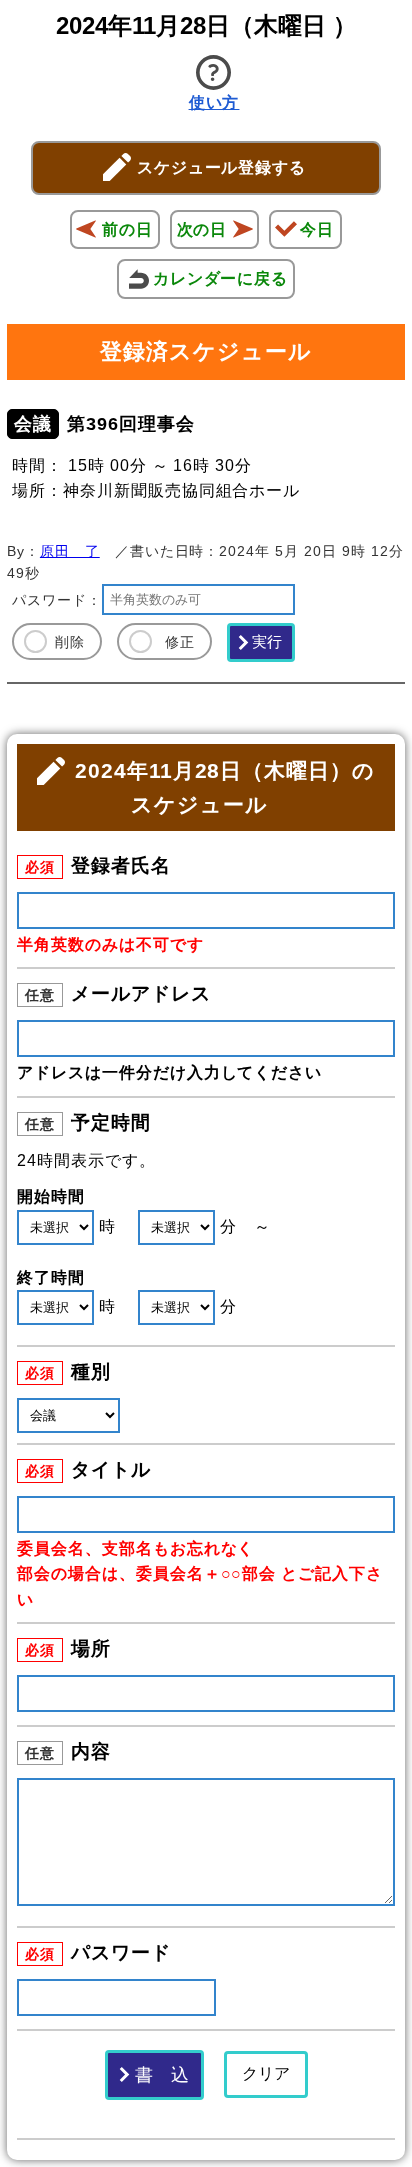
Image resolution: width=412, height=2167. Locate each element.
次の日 (202, 229)
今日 (317, 229)
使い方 (214, 102)
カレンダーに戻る (221, 278)
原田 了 (70, 551)
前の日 (127, 229)
